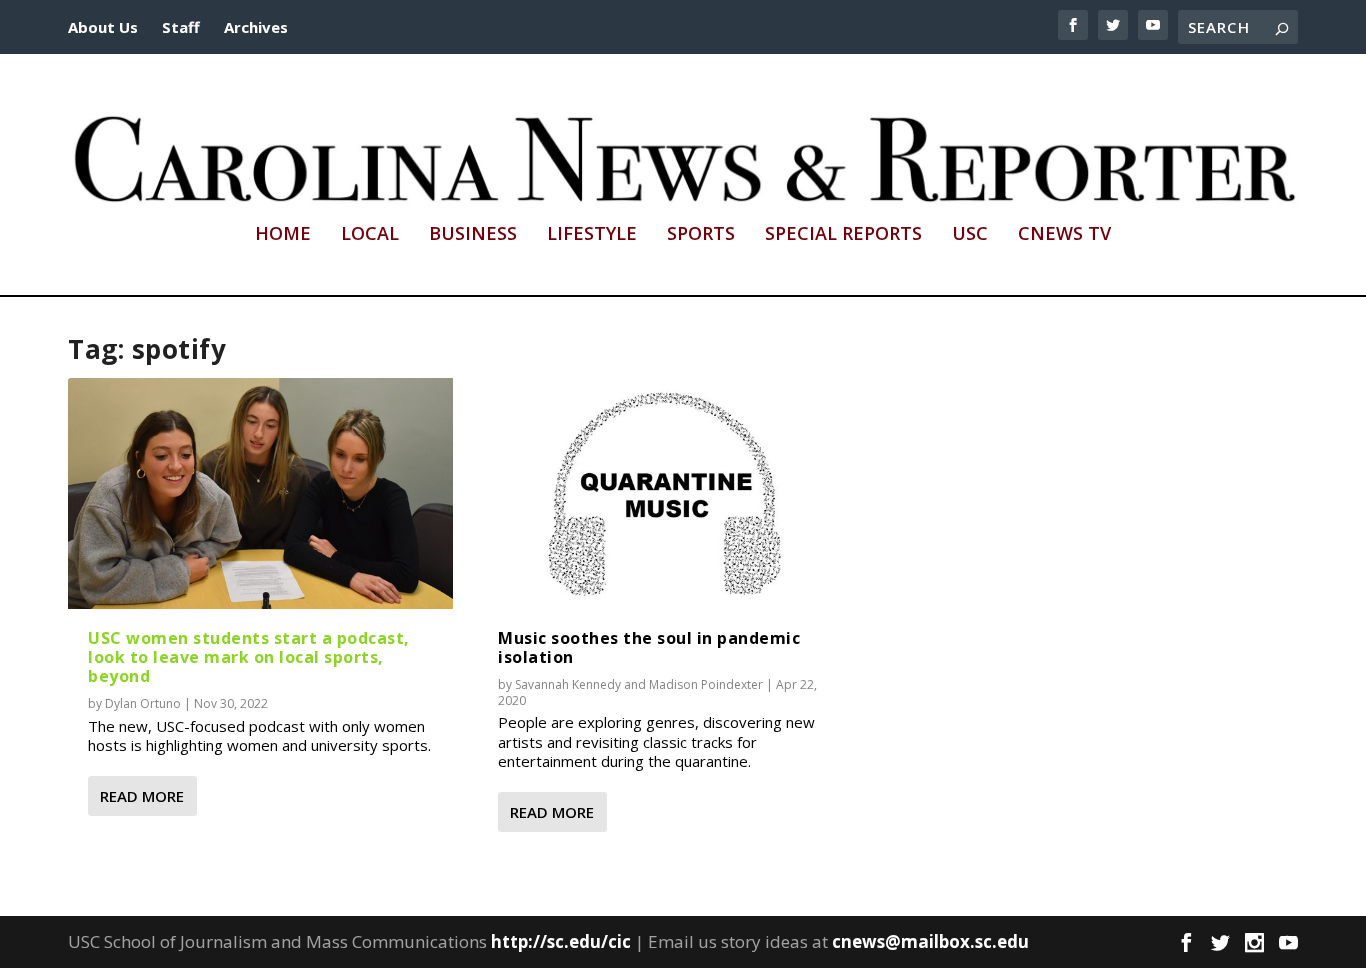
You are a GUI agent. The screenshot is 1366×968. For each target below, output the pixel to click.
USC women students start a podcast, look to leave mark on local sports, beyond (249, 657)
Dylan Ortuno (143, 703)
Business (473, 235)
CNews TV (1064, 235)
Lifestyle (592, 235)
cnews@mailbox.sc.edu (930, 941)
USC (970, 235)
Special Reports (843, 235)
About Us (103, 27)
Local (370, 235)
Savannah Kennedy (568, 684)
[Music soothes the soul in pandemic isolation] (670, 493)
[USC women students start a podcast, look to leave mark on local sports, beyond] (260, 493)
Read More (142, 796)
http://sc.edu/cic (561, 941)
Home (283, 235)
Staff (181, 27)
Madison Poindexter (706, 684)
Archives (256, 27)
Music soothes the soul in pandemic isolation (649, 647)
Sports (701, 235)
